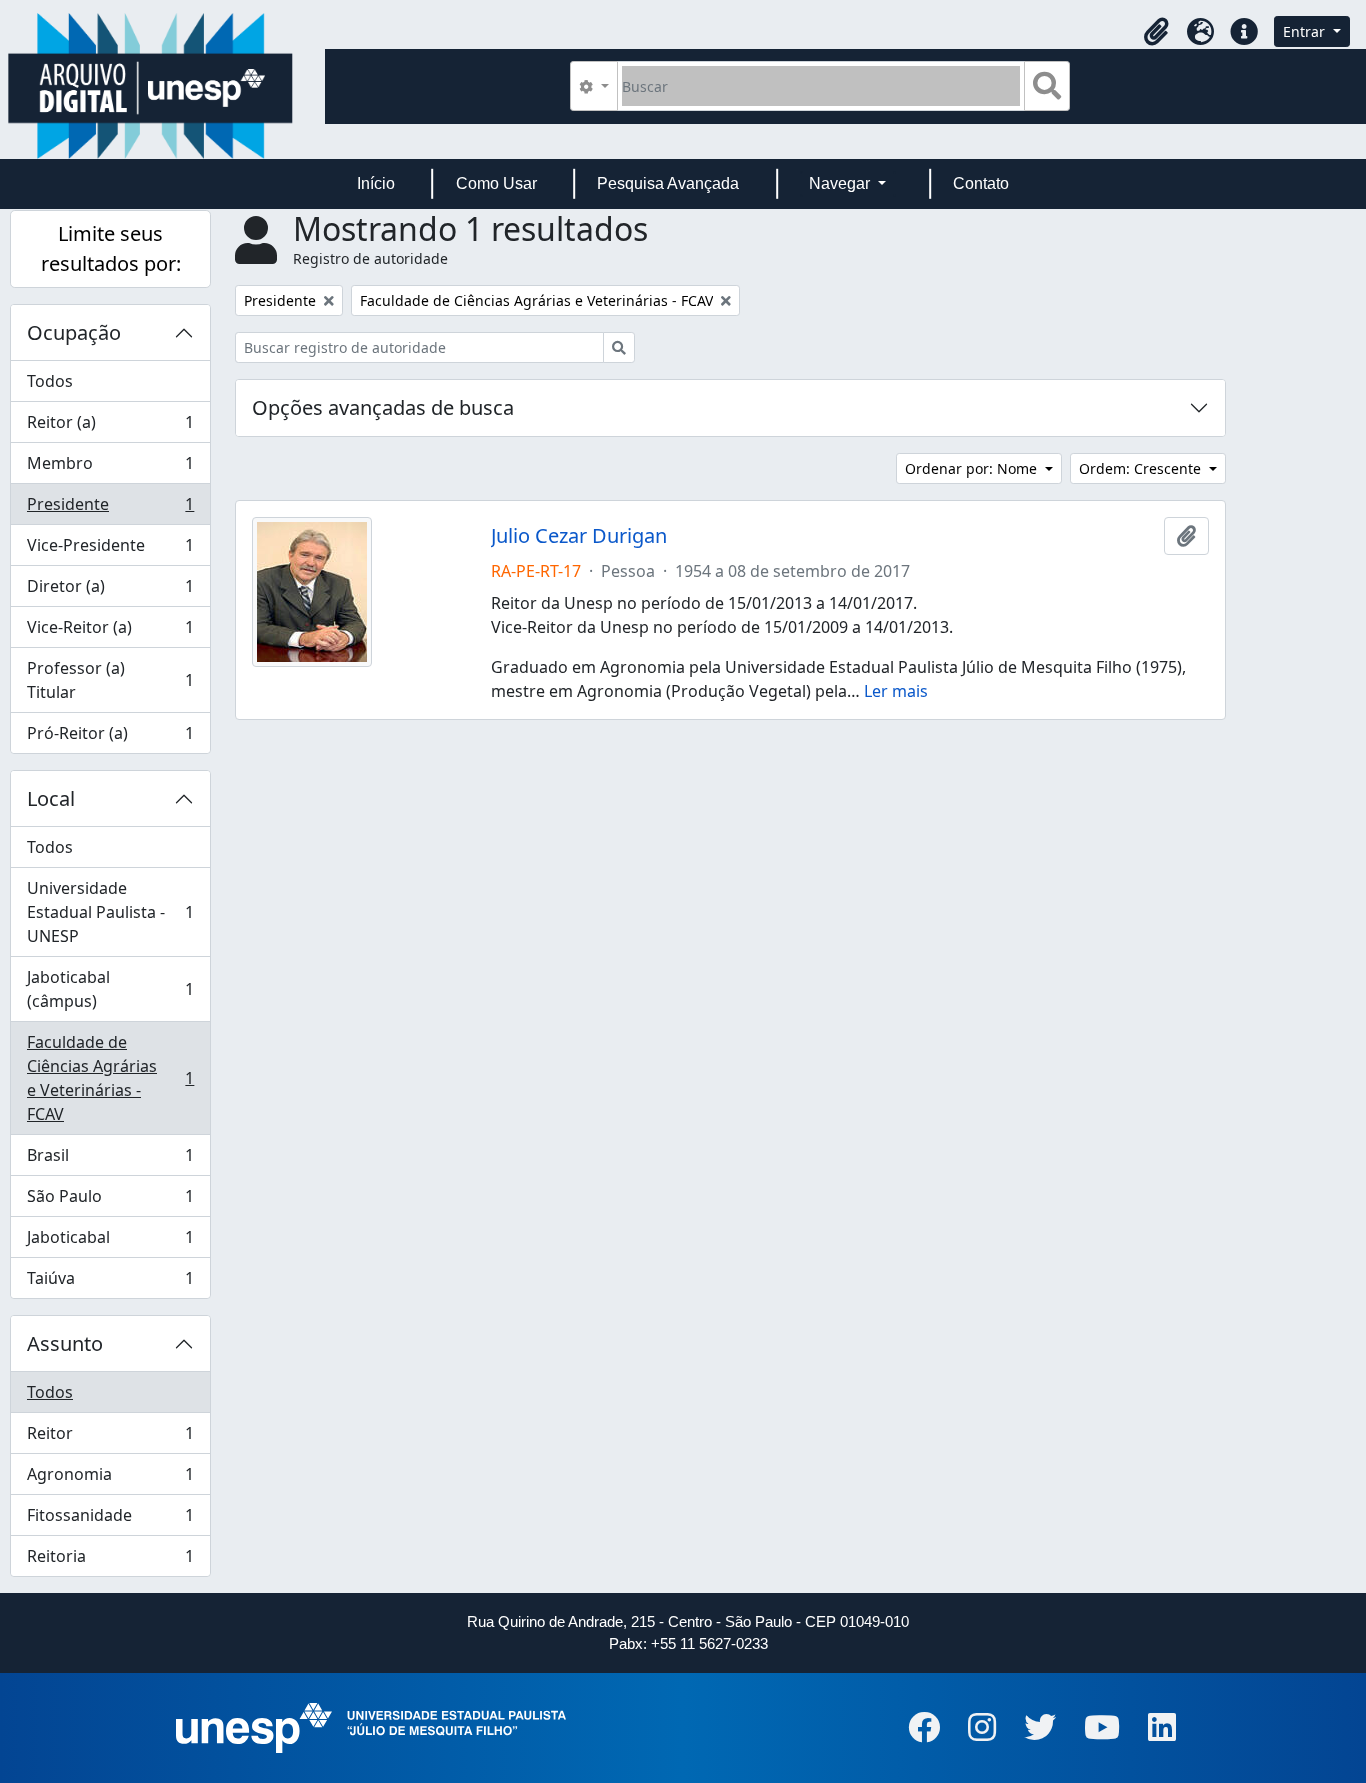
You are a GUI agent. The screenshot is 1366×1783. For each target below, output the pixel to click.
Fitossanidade (110, 1520)
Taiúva (110, 1282)
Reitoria (110, 1560)
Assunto (65, 1343)
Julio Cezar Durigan (579, 536)
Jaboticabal (110, 1242)
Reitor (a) (110, 427)
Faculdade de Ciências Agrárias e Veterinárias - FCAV (110, 1078)
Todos (50, 381)
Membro (110, 468)
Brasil (110, 1160)
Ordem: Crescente (1142, 468)
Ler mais (896, 691)
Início (376, 183)
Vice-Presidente (110, 550)
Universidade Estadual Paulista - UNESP (110, 912)
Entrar (1306, 31)
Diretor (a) (110, 591)
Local (51, 798)
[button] (1156, 32)
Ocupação (74, 332)
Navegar (841, 183)
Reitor (110, 1438)
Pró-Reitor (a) (110, 737)
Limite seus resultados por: (111, 248)
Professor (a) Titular (110, 680)
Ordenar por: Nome (973, 468)
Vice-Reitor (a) (110, 632)
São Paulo (110, 1201)
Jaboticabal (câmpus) (110, 989)
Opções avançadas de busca (383, 407)
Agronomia (110, 1479)
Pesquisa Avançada (668, 183)
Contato (981, 183)
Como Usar (496, 183)
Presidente (110, 509)
